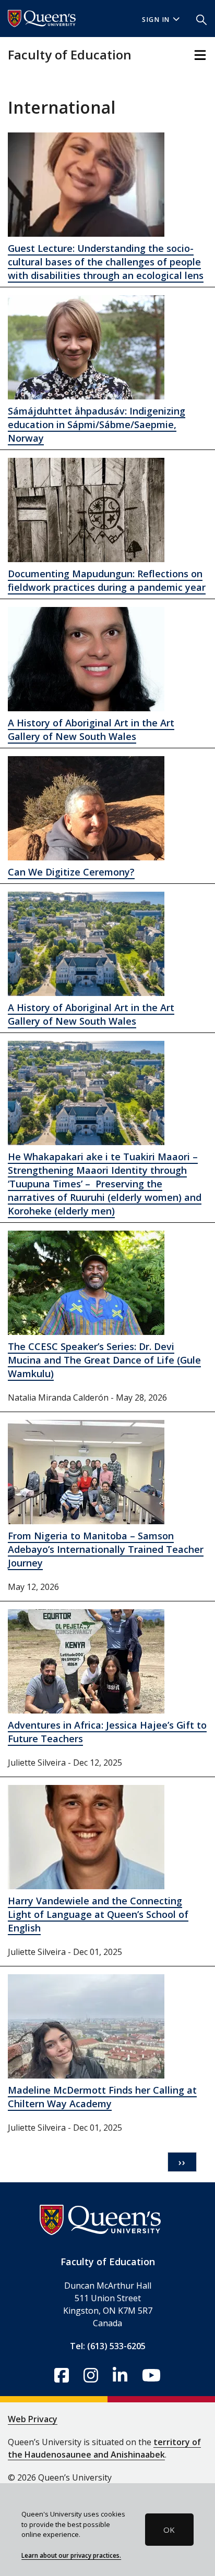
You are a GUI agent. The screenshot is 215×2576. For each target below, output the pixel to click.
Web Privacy (33, 2419)
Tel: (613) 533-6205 (108, 2346)
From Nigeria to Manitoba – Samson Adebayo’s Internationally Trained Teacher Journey (106, 1549)
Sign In (156, 20)
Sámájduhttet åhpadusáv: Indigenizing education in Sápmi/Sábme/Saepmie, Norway (97, 424)
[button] (201, 19)
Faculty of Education (70, 54)
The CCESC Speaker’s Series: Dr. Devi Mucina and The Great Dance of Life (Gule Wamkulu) (104, 1360)
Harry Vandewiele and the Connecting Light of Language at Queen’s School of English (98, 1914)
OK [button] (169, 2530)
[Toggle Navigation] (200, 55)
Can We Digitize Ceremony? (71, 872)
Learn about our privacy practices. (71, 2555)
